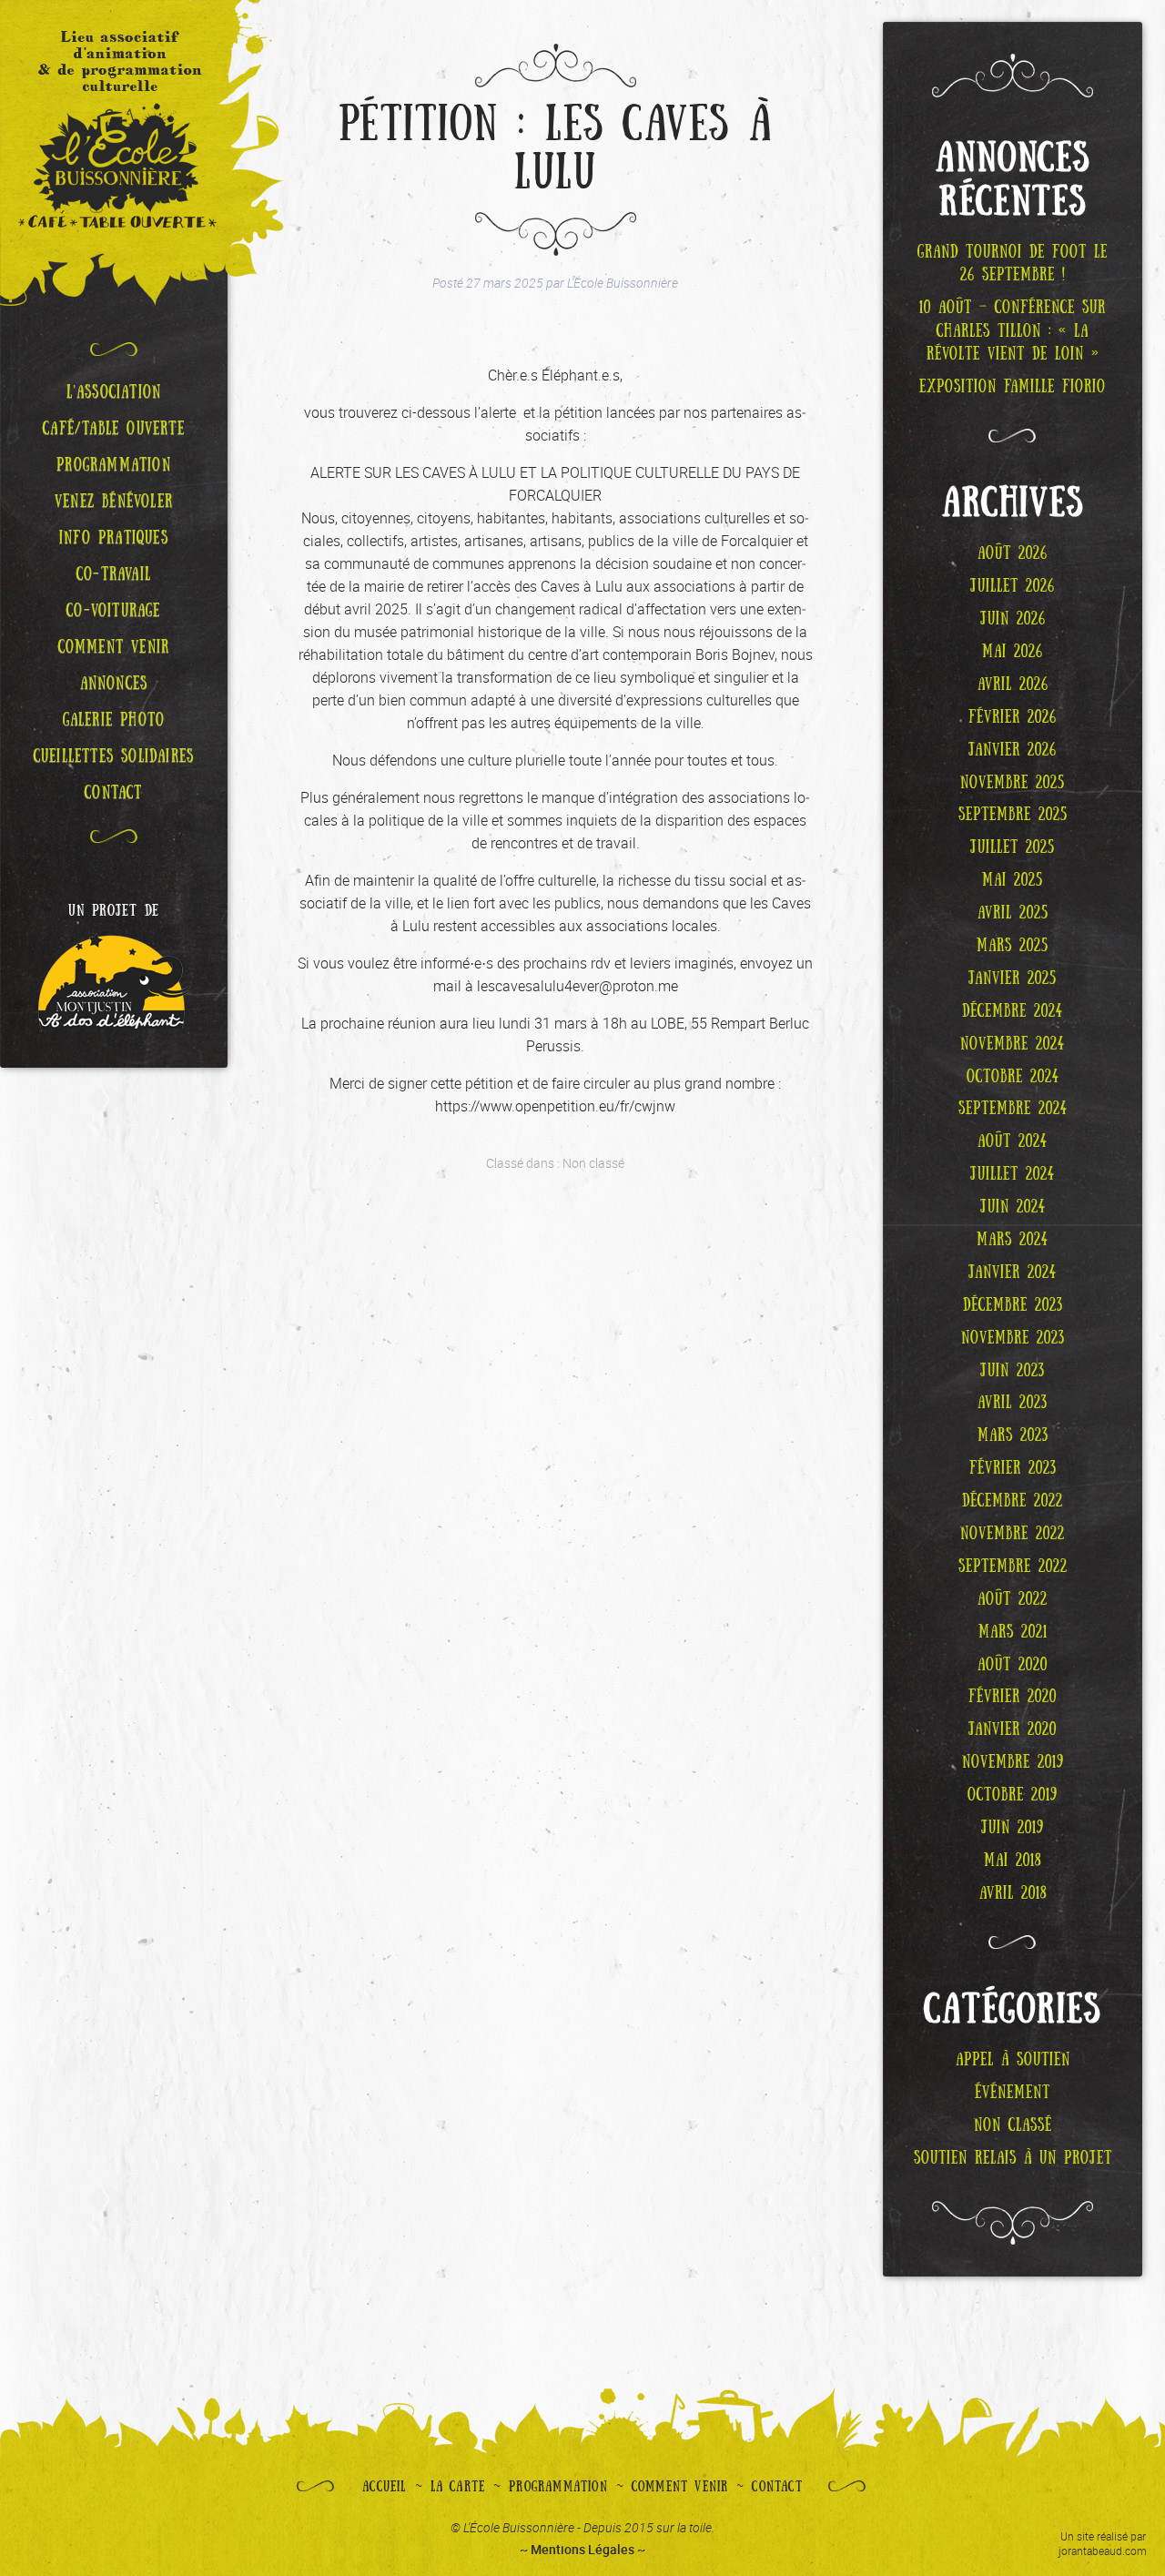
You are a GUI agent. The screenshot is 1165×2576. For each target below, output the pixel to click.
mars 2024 (1013, 1240)
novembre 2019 (1013, 1762)
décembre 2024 (1013, 1011)
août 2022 (1013, 1599)
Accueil (384, 2487)
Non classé (593, 1163)
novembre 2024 (1013, 1044)
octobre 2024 (1013, 1077)
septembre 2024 (1013, 1109)
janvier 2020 (1013, 1729)
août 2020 (1013, 1665)
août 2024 (1013, 1141)
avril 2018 (1013, 1893)
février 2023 (1013, 1468)
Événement (1013, 2093)
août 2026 (1013, 553)
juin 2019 (1013, 1828)
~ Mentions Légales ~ (582, 2549)
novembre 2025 (1013, 783)
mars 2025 (1013, 946)
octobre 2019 (1013, 1795)
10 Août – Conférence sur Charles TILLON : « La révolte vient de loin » (1013, 331)
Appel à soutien (1013, 2060)
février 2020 (1013, 1697)
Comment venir (680, 2487)
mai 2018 (1013, 1861)
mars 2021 (1013, 1632)
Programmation (558, 2487)
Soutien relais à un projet (1013, 2158)
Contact (777, 2487)
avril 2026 (1013, 685)
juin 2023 (1013, 1371)
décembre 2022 (1013, 1501)
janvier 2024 (1013, 1273)
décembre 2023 (1013, 1305)
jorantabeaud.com (1103, 2551)
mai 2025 (1013, 880)
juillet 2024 (1013, 1174)
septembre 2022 (1013, 1567)
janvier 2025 (1013, 979)
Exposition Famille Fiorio (1013, 387)
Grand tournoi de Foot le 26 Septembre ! (1013, 264)
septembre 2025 (1013, 815)
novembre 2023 (1013, 1338)
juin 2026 (1013, 619)
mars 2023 (1013, 1435)
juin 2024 (1013, 1207)
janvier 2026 (1013, 750)
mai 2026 (1013, 652)
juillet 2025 (1013, 847)
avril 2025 (1013, 913)
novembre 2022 (1013, 1534)
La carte (458, 2487)
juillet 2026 (1013, 586)
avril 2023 (1013, 1403)
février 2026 (1013, 717)
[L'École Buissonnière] (114, 153)
